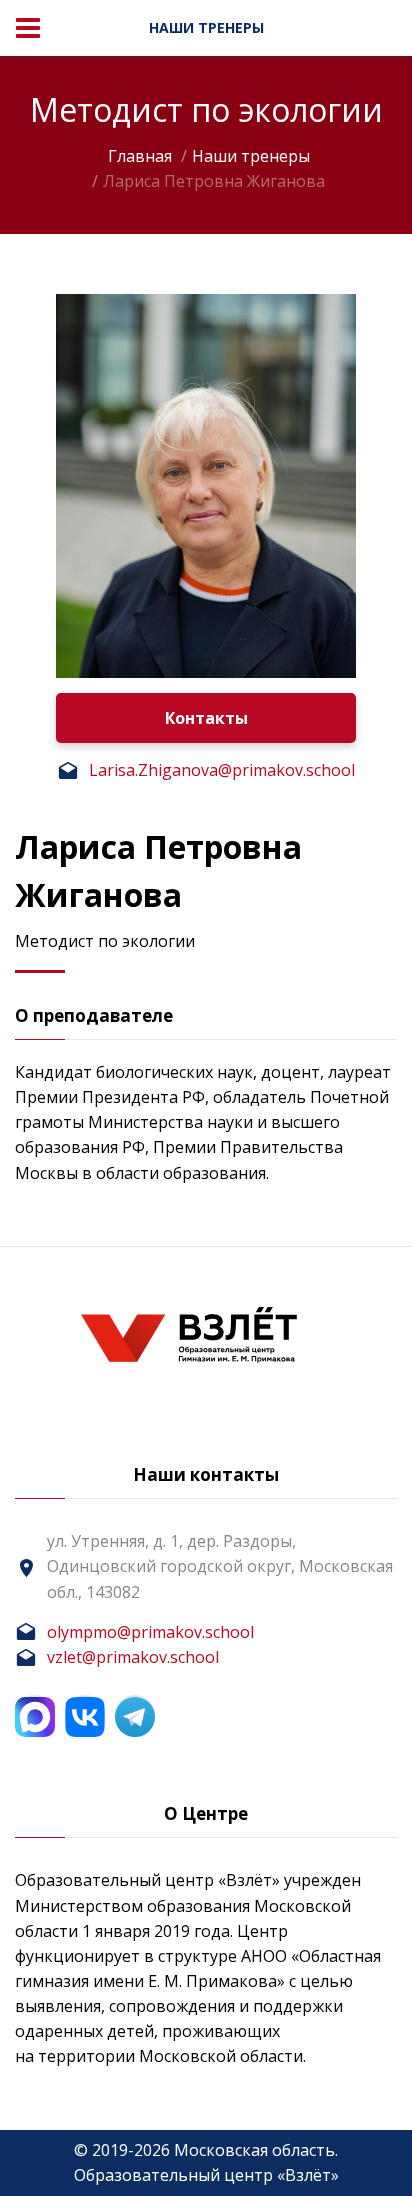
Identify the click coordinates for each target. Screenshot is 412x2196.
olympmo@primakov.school (150, 1632)
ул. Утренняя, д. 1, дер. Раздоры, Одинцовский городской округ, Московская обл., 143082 (220, 1566)
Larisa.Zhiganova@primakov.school (222, 770)
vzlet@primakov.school (133, 1657)
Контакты (206, 718)
